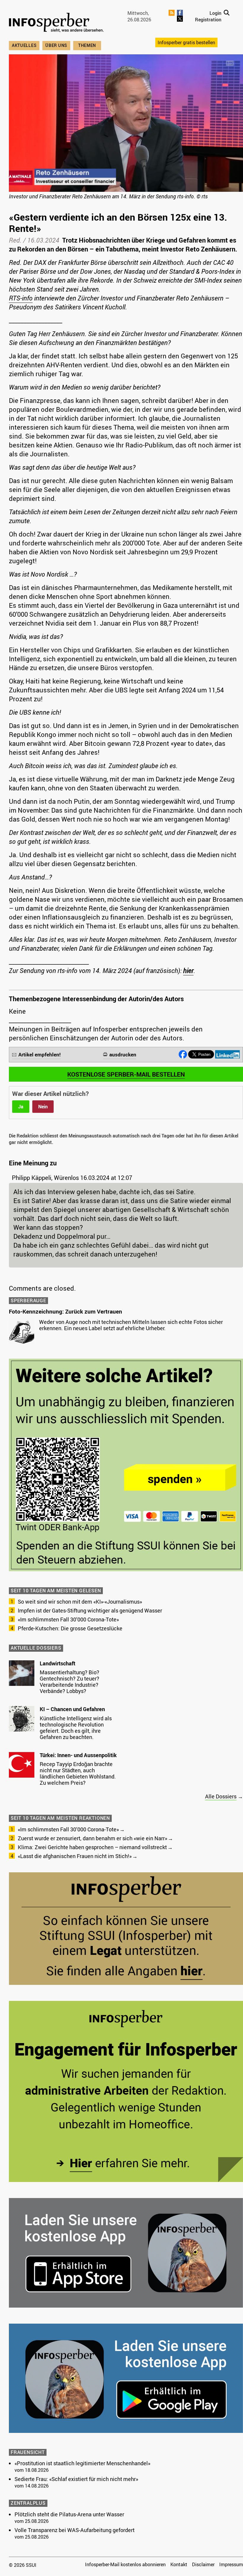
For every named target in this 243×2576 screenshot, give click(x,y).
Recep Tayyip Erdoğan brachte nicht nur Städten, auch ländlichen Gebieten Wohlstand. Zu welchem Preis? (78, 1773)
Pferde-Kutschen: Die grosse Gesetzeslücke (70, 1628)
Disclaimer (203, 2564)
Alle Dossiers (221, 1796)
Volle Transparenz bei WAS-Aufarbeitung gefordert (75, 2530)
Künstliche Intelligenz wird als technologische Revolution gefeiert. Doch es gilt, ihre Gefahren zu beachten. (76, 1728)
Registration (208, 20)
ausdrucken (123, 1054)
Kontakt (179, 2564)
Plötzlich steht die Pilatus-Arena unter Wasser (69, 2514)
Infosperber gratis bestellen (186, 42)
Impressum (231, 2564)
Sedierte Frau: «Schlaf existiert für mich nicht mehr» (76, 2479)
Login (215, 13)
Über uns (56, 45)
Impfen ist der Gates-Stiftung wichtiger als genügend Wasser (90, 1610)
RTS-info (21, 298)
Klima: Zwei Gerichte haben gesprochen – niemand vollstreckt (92, 1847)
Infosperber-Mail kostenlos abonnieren (125, 2564)
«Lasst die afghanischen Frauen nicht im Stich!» (75, 1856)
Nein (43, 1107)
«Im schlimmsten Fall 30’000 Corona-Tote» (68, 1619)
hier (188, 970)
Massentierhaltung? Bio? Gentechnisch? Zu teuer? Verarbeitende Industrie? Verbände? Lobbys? (69, 1682)
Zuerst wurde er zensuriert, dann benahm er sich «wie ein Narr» (92, 1838)
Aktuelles (24, 45)
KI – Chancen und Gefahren (72, 1709)
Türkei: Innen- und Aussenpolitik (78, 1755)
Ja (21, 1107)
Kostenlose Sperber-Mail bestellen (126, 1074)
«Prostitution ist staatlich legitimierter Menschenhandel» (82, 2463)
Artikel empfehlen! (40, 1054)
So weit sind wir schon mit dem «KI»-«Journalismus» (80, 1602)
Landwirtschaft (57, 1663)
